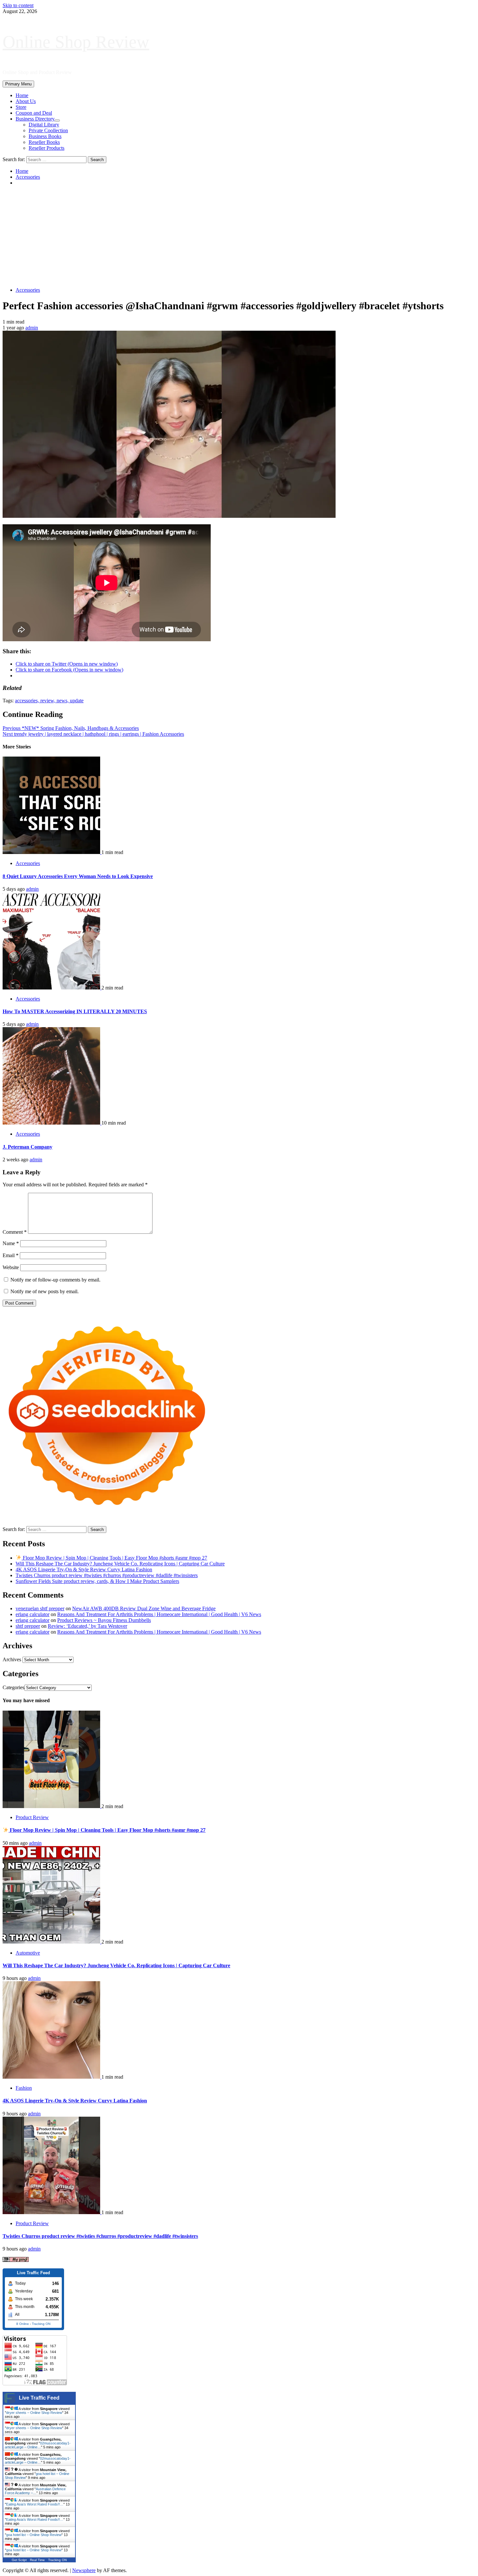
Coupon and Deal (34, 113)
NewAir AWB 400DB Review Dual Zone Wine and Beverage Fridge (144, 1608)
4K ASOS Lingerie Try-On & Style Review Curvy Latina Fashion (84, 1569)
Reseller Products (46, 148)
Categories (13, 1687)
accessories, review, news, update (49, 701)
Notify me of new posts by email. (45, 1291)
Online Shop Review (76, 42)
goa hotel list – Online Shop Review (34, 2535)
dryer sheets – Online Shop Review (34, 2413)
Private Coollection (48, 130)
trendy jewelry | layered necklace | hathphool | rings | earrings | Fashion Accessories (93, 734)
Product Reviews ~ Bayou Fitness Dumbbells (104, 1620)
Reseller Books (44, 142)
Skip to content (18, 5)
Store (21, 107)
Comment (15, 1232)
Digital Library (44, 125)
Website (11, 1267)
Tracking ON (41, 2324)
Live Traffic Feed (39, 2398)
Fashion (24, 2088)
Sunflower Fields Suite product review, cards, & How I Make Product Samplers (97, 1581)
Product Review (32, 1817)
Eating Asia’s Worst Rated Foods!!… (35, 2504)
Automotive (28, 1953)
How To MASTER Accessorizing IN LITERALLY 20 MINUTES (75, 1011)
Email (11, 1255)
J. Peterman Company (27, 1147)
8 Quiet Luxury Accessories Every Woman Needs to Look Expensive (78, 876)
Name (11, 1243)
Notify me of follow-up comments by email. (55, 1280)
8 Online (23, 2324)
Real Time (37, 2560)
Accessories (28, 290)
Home (22, 95)
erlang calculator (33, 1614)
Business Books (45, 136)
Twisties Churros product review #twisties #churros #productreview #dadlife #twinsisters (107, 1575)
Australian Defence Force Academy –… (35, 2491)
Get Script (19, 2560)
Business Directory (35, 119)
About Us (26, 101)
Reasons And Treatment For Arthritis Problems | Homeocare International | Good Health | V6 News (159, 1614)
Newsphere (84, 2570)
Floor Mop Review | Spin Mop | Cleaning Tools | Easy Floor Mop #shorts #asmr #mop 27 (114, 1558)
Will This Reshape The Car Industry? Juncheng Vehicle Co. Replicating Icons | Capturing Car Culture (120, 1564)
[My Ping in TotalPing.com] (16, 2260)
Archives (12, 1659)
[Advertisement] (239, 236)
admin (32, 328)
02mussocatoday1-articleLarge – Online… (38, 2445)
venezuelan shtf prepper (40, 1608)
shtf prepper (28, 1626)
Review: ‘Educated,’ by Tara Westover (87, 1626)
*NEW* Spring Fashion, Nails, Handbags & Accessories (71, 728)
